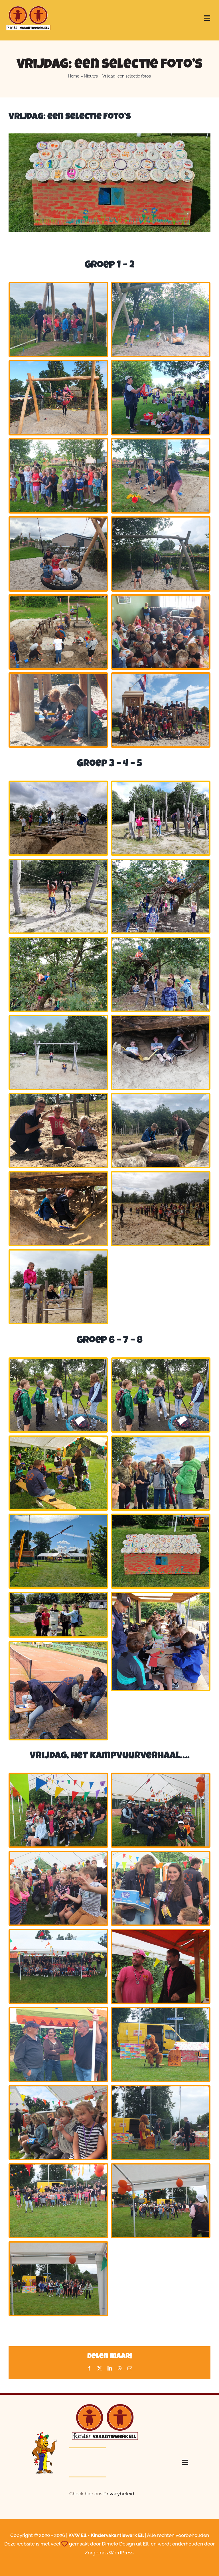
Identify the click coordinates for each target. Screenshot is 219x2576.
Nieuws (91, 76)
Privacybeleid (119, 2494)
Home (74, 76)
